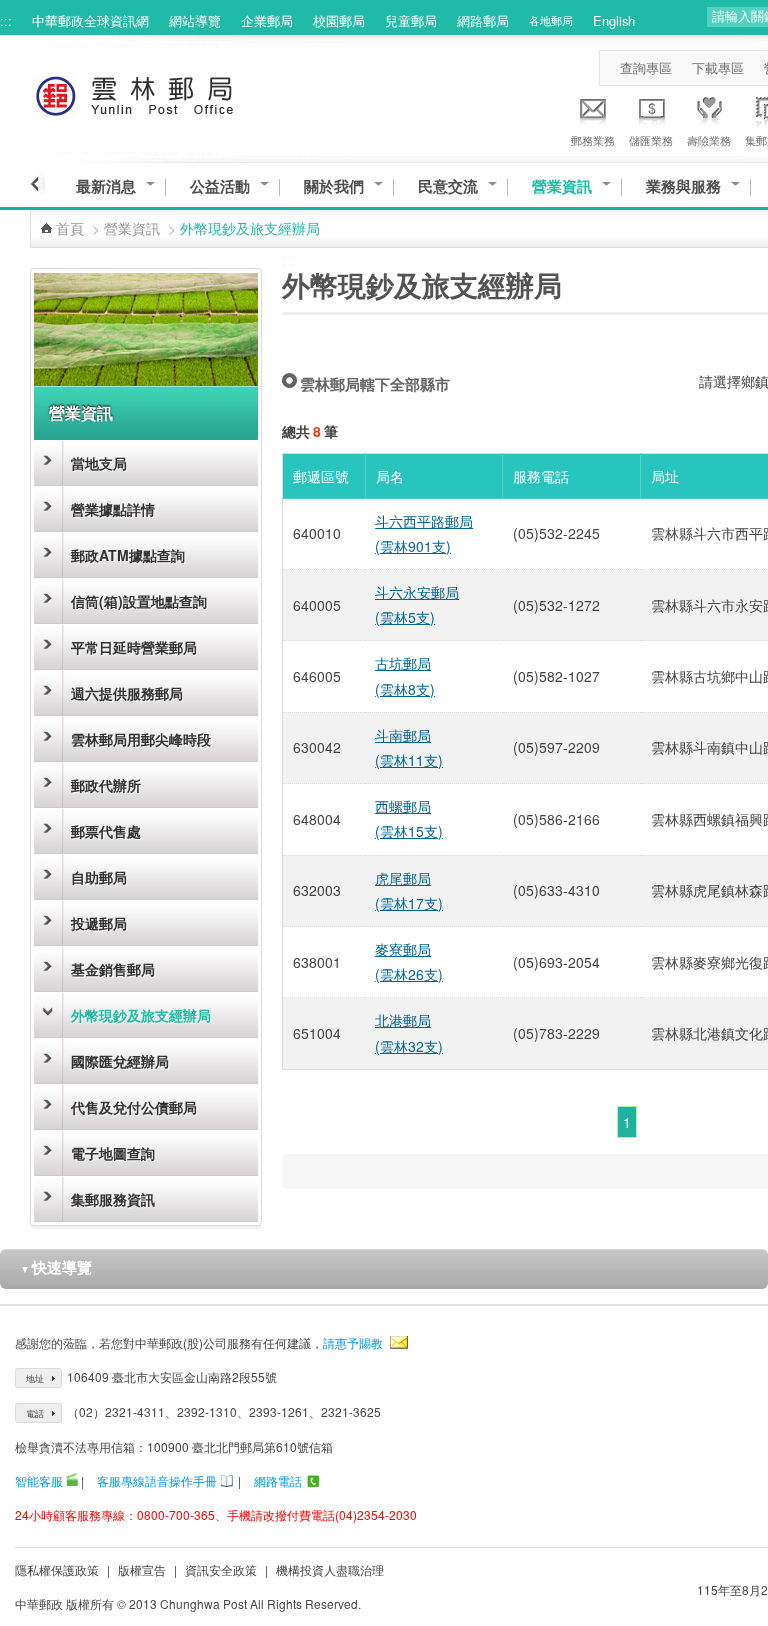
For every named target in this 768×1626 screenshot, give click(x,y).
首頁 (70, 228)
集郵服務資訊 (113, 1199)
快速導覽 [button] (56, 1267)
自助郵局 (99, 877)
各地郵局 (551, 20)
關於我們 (334, 186)
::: (6, 20)
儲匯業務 (651, 140)
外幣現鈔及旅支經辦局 (141, 1015)
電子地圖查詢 (113, 1153)
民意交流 (448, 186)
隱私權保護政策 (57, 1569)
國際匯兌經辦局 (120, 1061)
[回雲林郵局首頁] (171, 92)
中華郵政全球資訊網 (90, 20)
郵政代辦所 (106, 785)
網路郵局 (483, 20)
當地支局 (99, 463)
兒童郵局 (411, 20)
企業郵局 (267, 20)
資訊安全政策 (221, 1569)
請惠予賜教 (353, 1342)
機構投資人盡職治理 (330, 1569)
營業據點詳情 (113, 509)
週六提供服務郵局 (127, 693)
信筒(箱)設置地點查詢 (139, 601)
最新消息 (106, 186)
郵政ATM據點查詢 (128, 555)
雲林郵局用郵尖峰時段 (141, 739)
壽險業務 (709, 140)
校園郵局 (339, 20)
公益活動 (220, 186)
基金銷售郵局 (113, 969)
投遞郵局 (99, 923)
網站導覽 (195, 20)
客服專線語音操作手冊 (157, 1480)
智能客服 (39, 1480)
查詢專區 (646, 67)
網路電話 (278, 1480)
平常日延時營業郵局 (134, 647)
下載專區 (718, 67)
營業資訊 (562, 186)
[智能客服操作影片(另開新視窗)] (72, 1480)
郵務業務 (593, 140)
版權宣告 (142, 1569)
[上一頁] (37, 184)
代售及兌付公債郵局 (134, 1107)
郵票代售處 (106, 831)
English (614, 20)
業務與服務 (683, 186)
